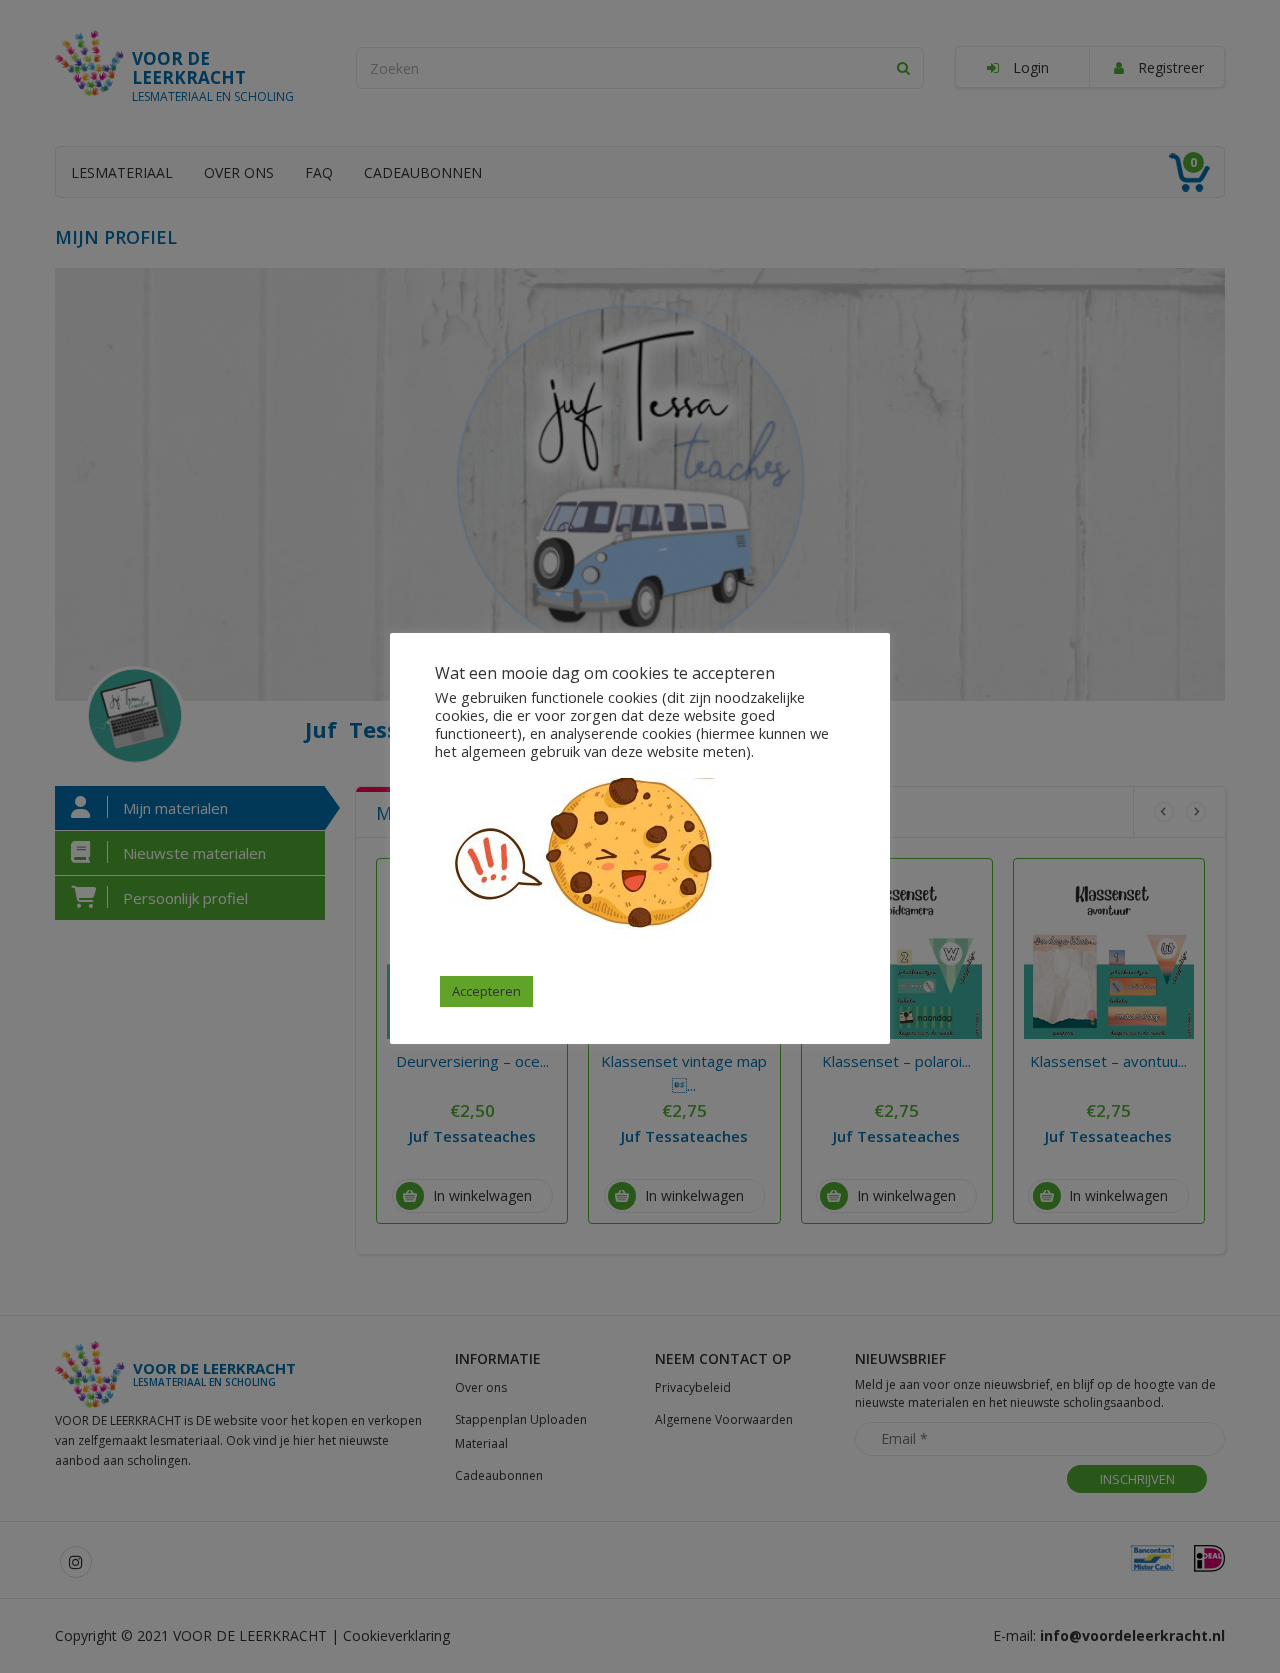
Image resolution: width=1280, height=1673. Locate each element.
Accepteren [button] (486, 991)
